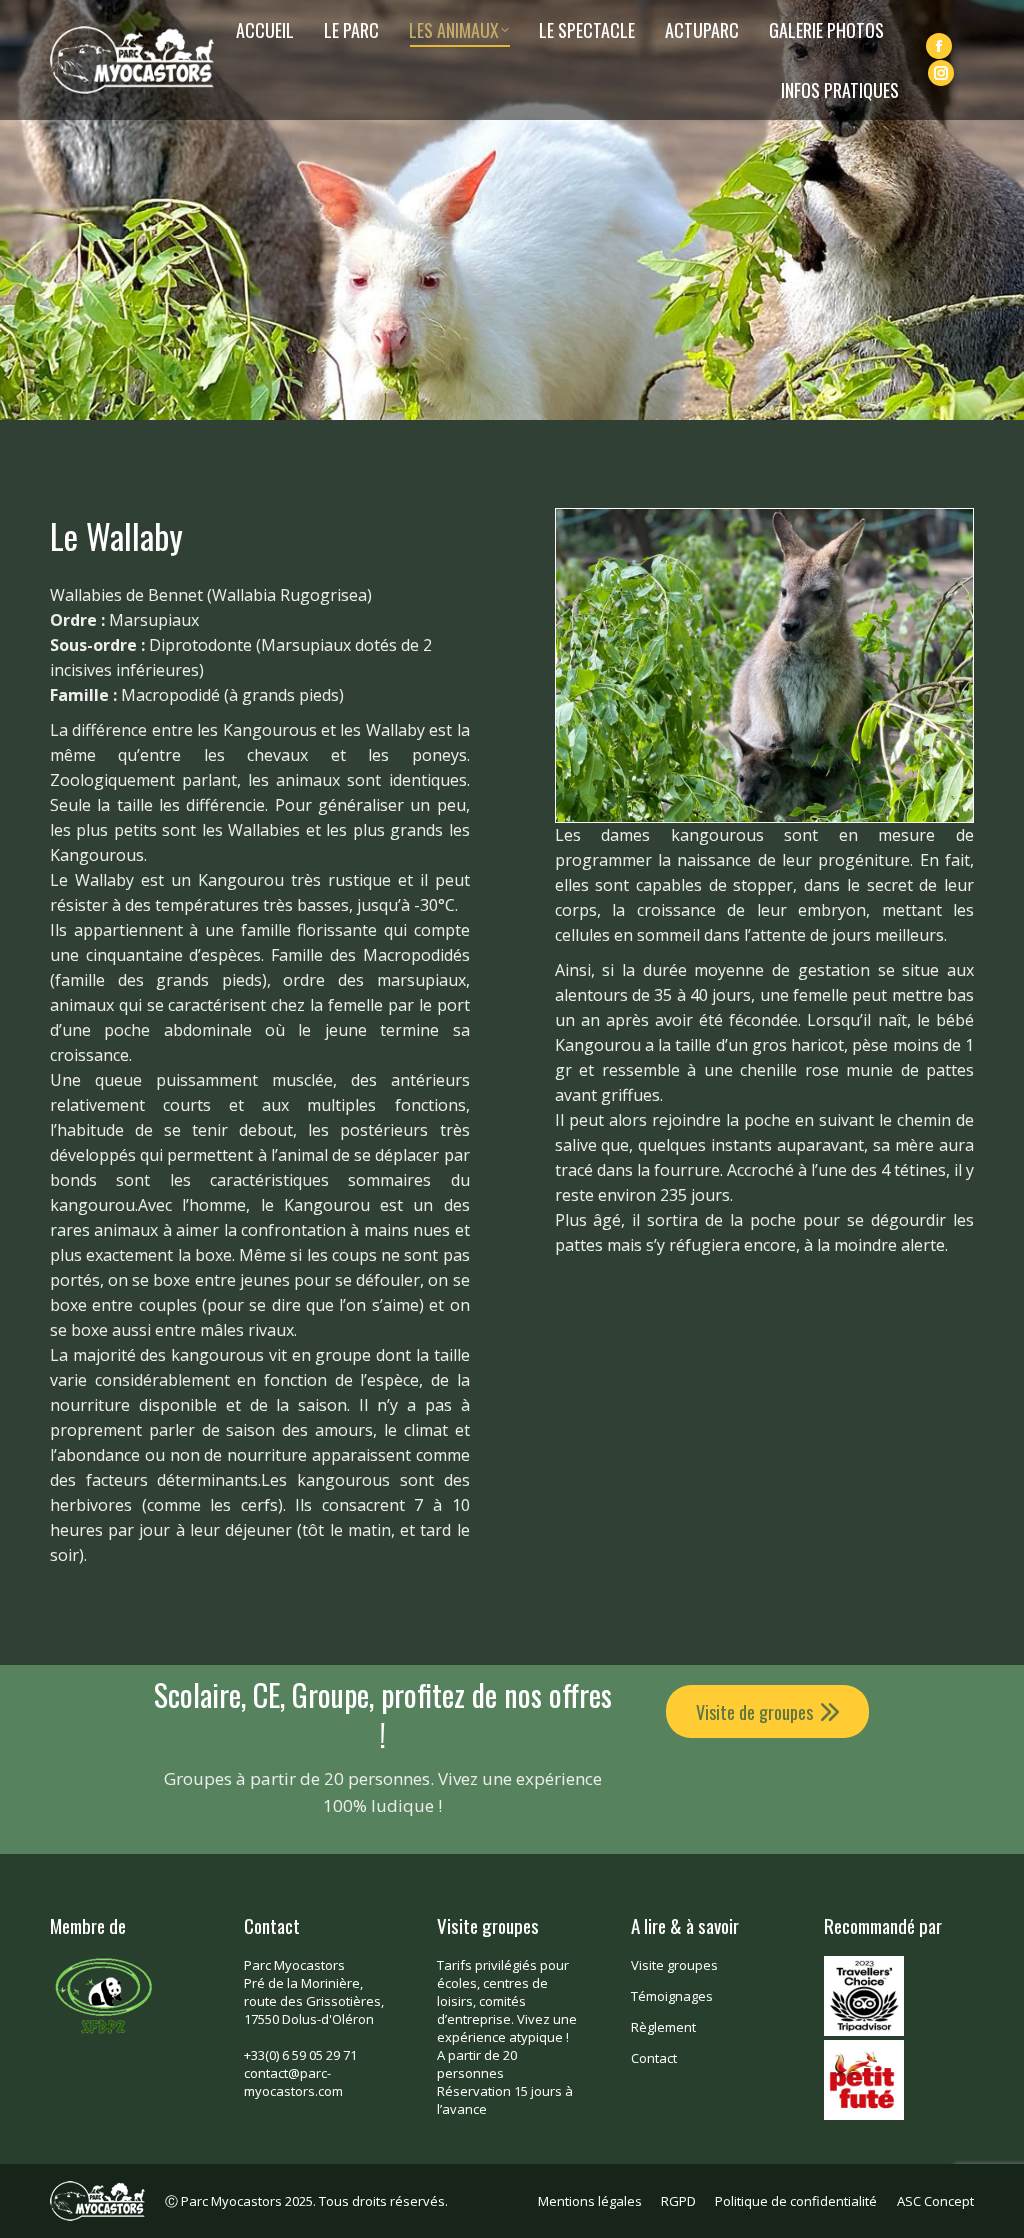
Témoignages (672, 1996)
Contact (654, 2058)
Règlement (663, 2027)
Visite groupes (674, 1965)
